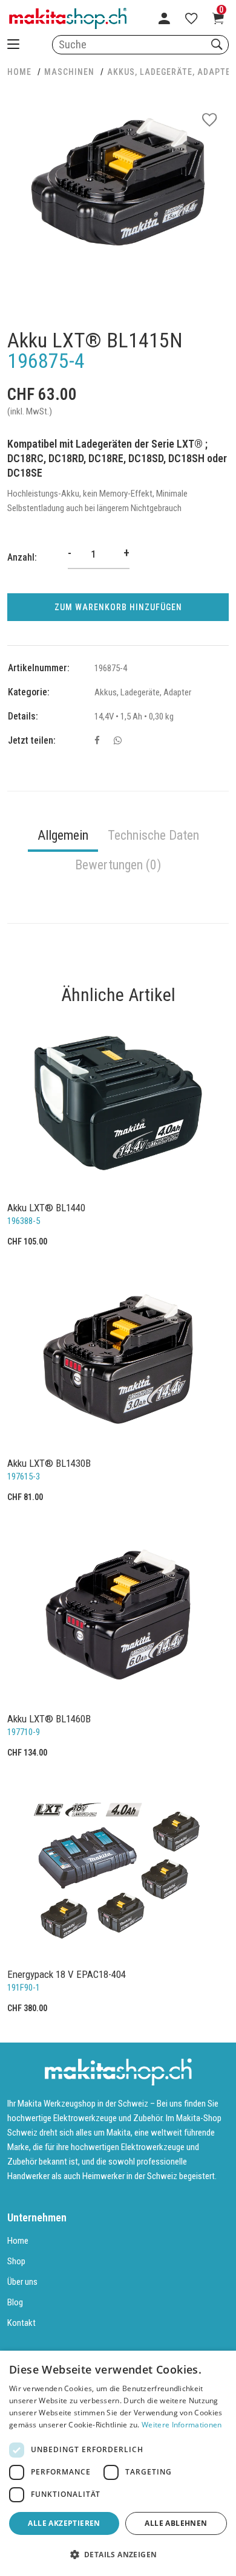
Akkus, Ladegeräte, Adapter (172, 72)
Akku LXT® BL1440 (46, 1208)
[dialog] (118, 2463)
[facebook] (97, 741)
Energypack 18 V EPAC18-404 (67, 1974)
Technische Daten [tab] (153, 835)
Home (18, 2241)
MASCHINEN (69, 72)
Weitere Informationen (182, 2425)
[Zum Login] (164, 18)
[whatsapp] (118, 741)
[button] (118, 2555)
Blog (15, 2302)
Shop (16, 2261)
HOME (19, 72)
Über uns (22, 2282)
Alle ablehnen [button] (176, 2523)
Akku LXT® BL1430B (49, 1463)
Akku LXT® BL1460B (49, 1719)
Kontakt (21, 2323)
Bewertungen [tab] (118, 865)
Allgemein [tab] (63, 835)
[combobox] (140, 45)
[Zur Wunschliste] (191, 18)
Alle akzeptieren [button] (64, 2523)
